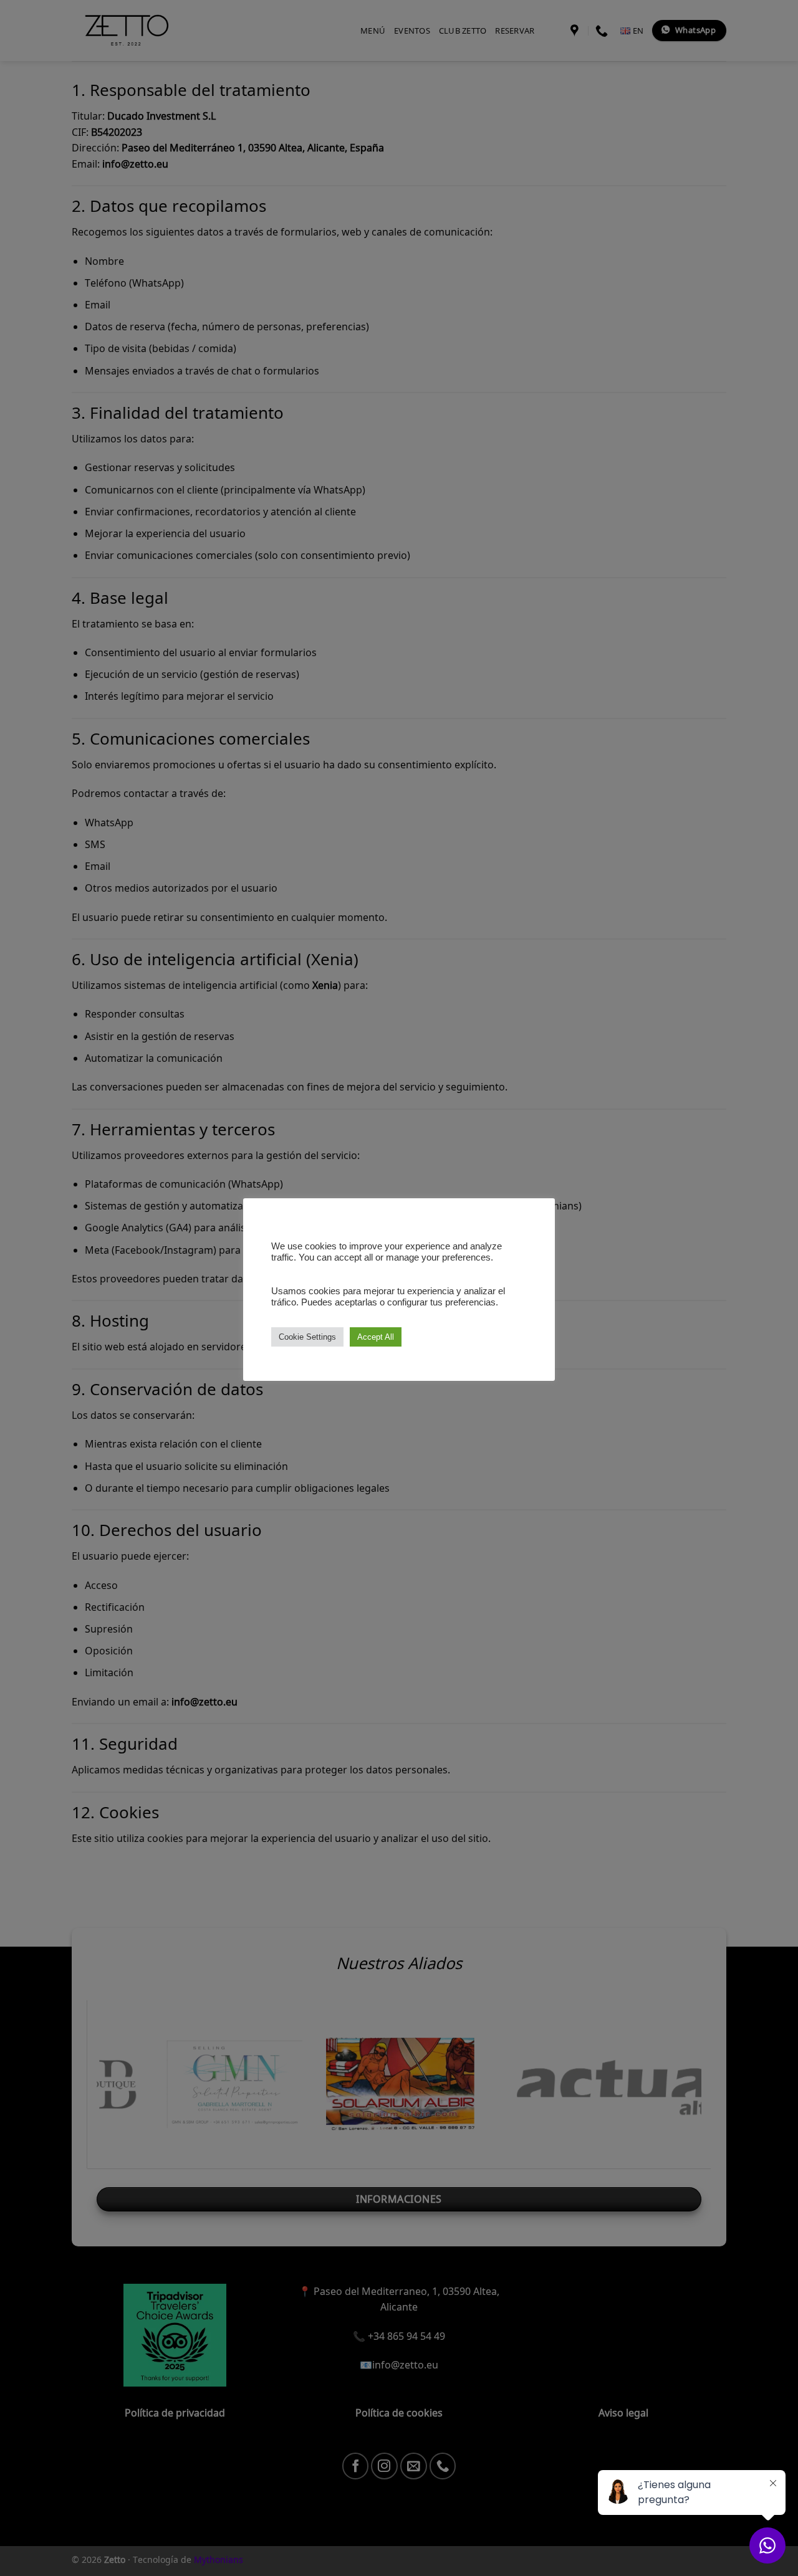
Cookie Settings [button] (307, 1337)
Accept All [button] (376, 1337)
